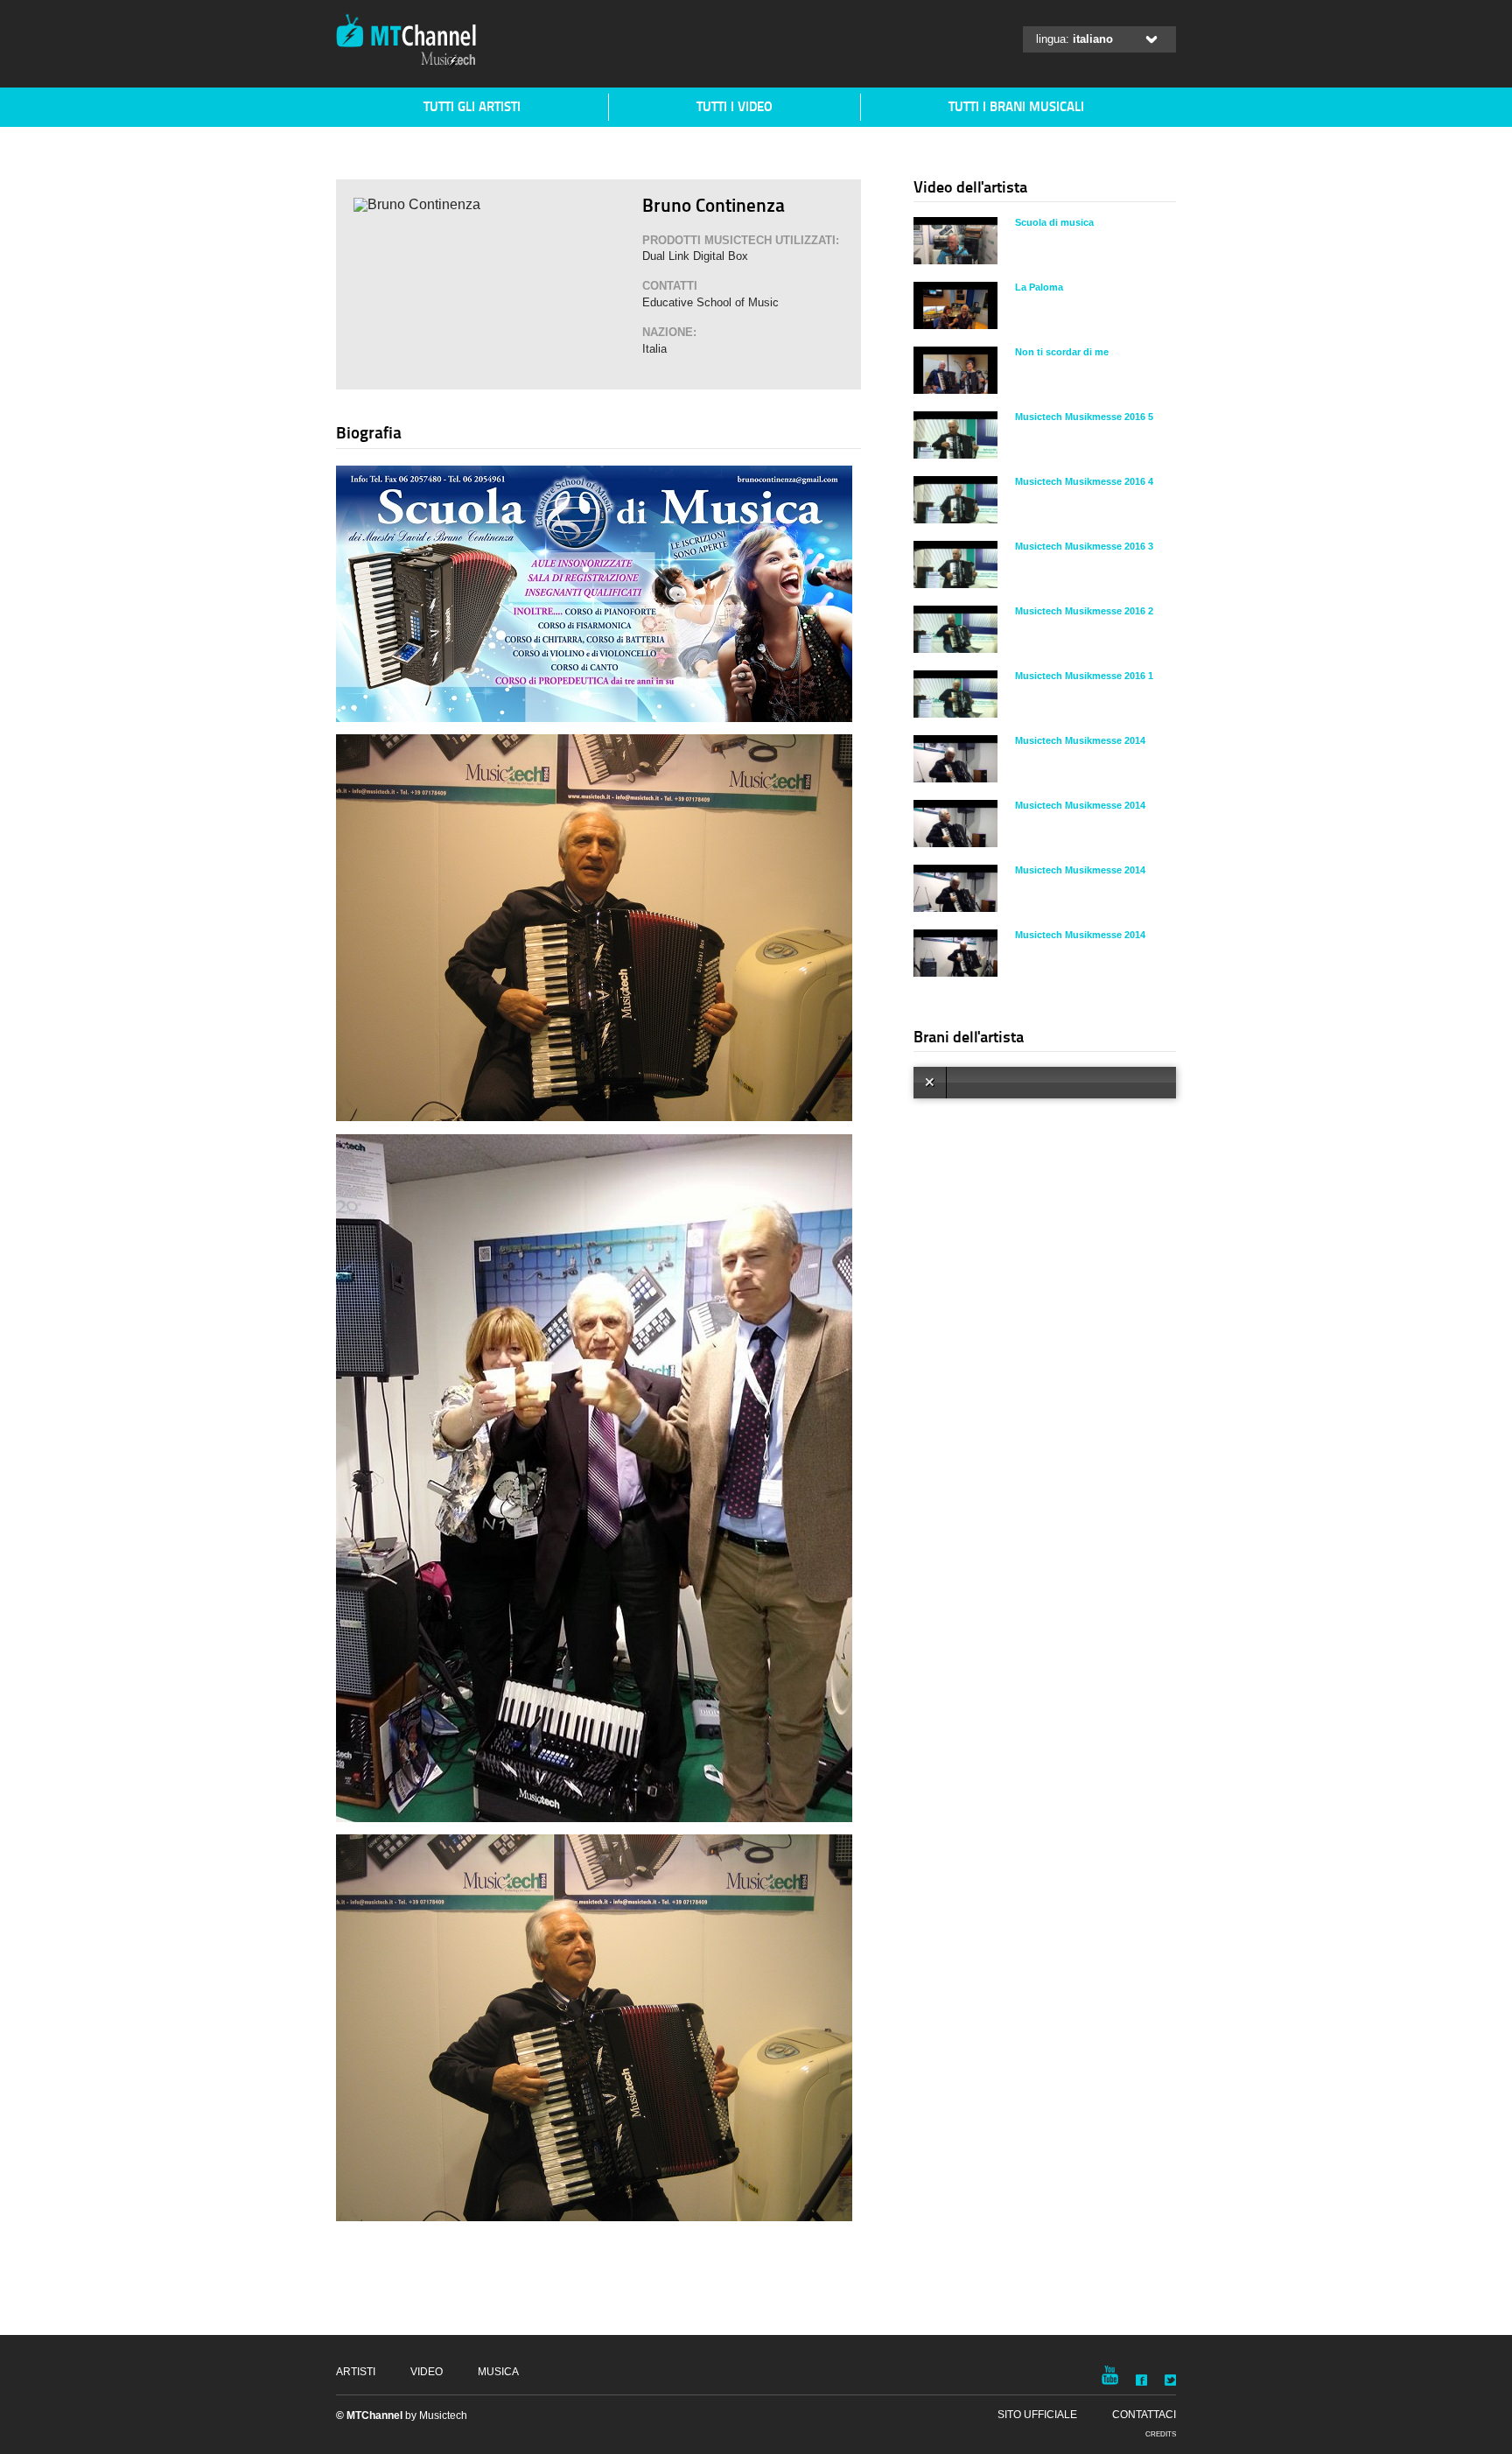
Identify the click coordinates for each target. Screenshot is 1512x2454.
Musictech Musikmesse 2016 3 (1084, 546)
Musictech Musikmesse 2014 (1080, 740)
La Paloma (1039, 287)
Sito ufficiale (1037, 2415)
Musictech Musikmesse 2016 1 (1084, 676)
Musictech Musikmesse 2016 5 (1084, 417)
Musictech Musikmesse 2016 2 (1084, 611)
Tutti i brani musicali (1016, 106)
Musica (498, 2372)
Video (427, 2372)
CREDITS (1161, 2434)
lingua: (1074, 39)
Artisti (356, 2372)
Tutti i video (735, 106)
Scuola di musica (1054, 222)
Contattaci (1144, 2415)
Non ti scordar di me (1062, 352)
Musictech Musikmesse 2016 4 (1084, 481)
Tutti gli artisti (472, 106)
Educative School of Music (710, 302)
